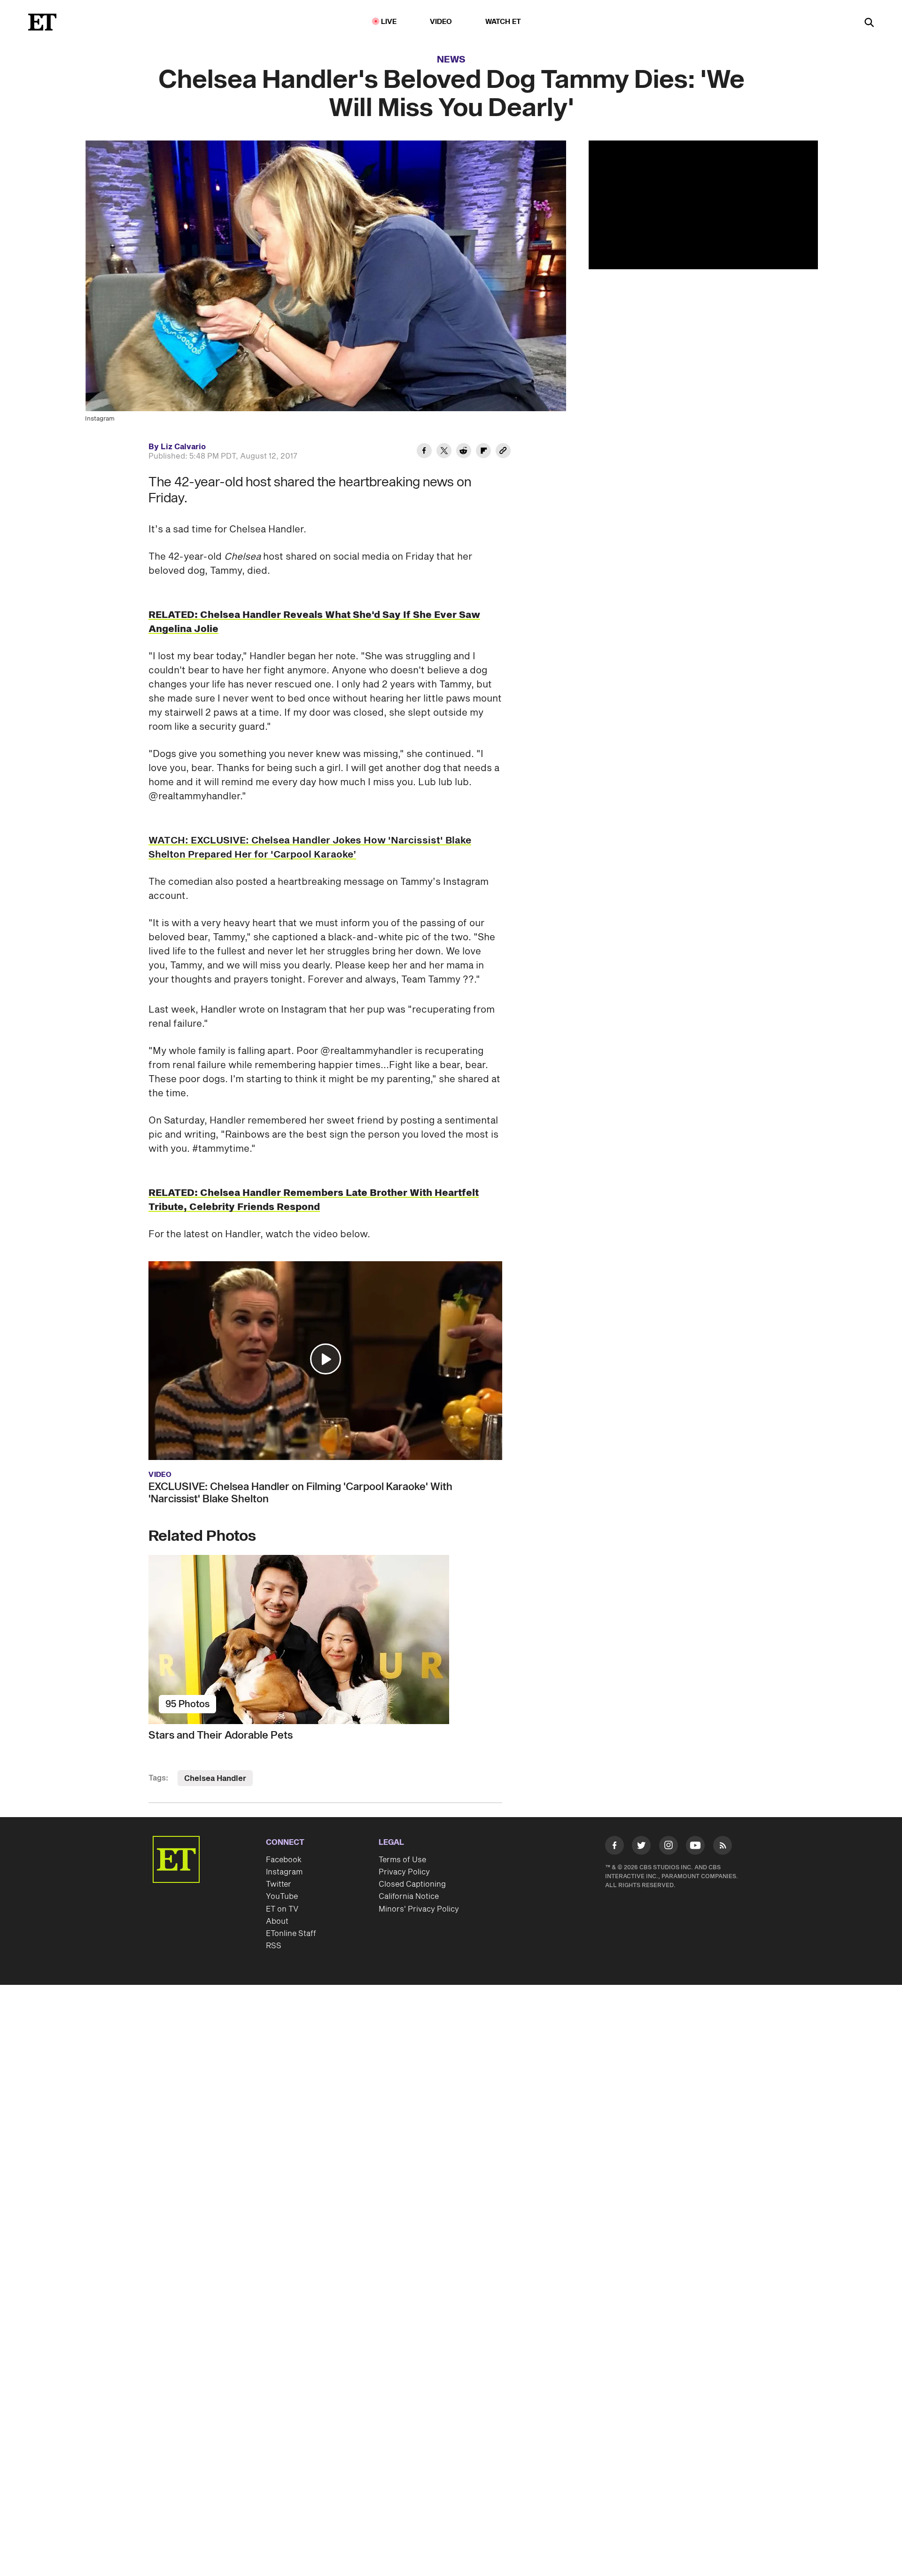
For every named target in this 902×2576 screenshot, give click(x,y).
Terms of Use (402, 1860)
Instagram (284, 1872)
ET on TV (282, 1909)
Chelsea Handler (215, 1779)
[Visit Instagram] (669, 1847)
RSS (274, 1946)
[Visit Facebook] (614, 1847)
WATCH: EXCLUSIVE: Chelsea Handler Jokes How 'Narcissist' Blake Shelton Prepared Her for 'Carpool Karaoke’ (310, 848)
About (277, 1921)
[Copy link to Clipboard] (503, 452)
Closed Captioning (412, 1884)
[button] (326, 1359)
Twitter (279, 1884)
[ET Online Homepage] (42, 22)
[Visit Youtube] (695, 1845)
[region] (703, 205)
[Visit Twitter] (641, 1847)
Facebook (284, 1860)
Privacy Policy (404, 1872)
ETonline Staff (291, 1934)
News (451, 60)
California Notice (409, 1897)
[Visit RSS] (723, 1847)
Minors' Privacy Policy (419, 1909)
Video (441, 22)
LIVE (389, 22)
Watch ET (503, 22)
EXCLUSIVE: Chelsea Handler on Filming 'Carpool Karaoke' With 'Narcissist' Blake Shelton (300, 1493)
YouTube (282, 1897)
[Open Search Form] (869, 23)
